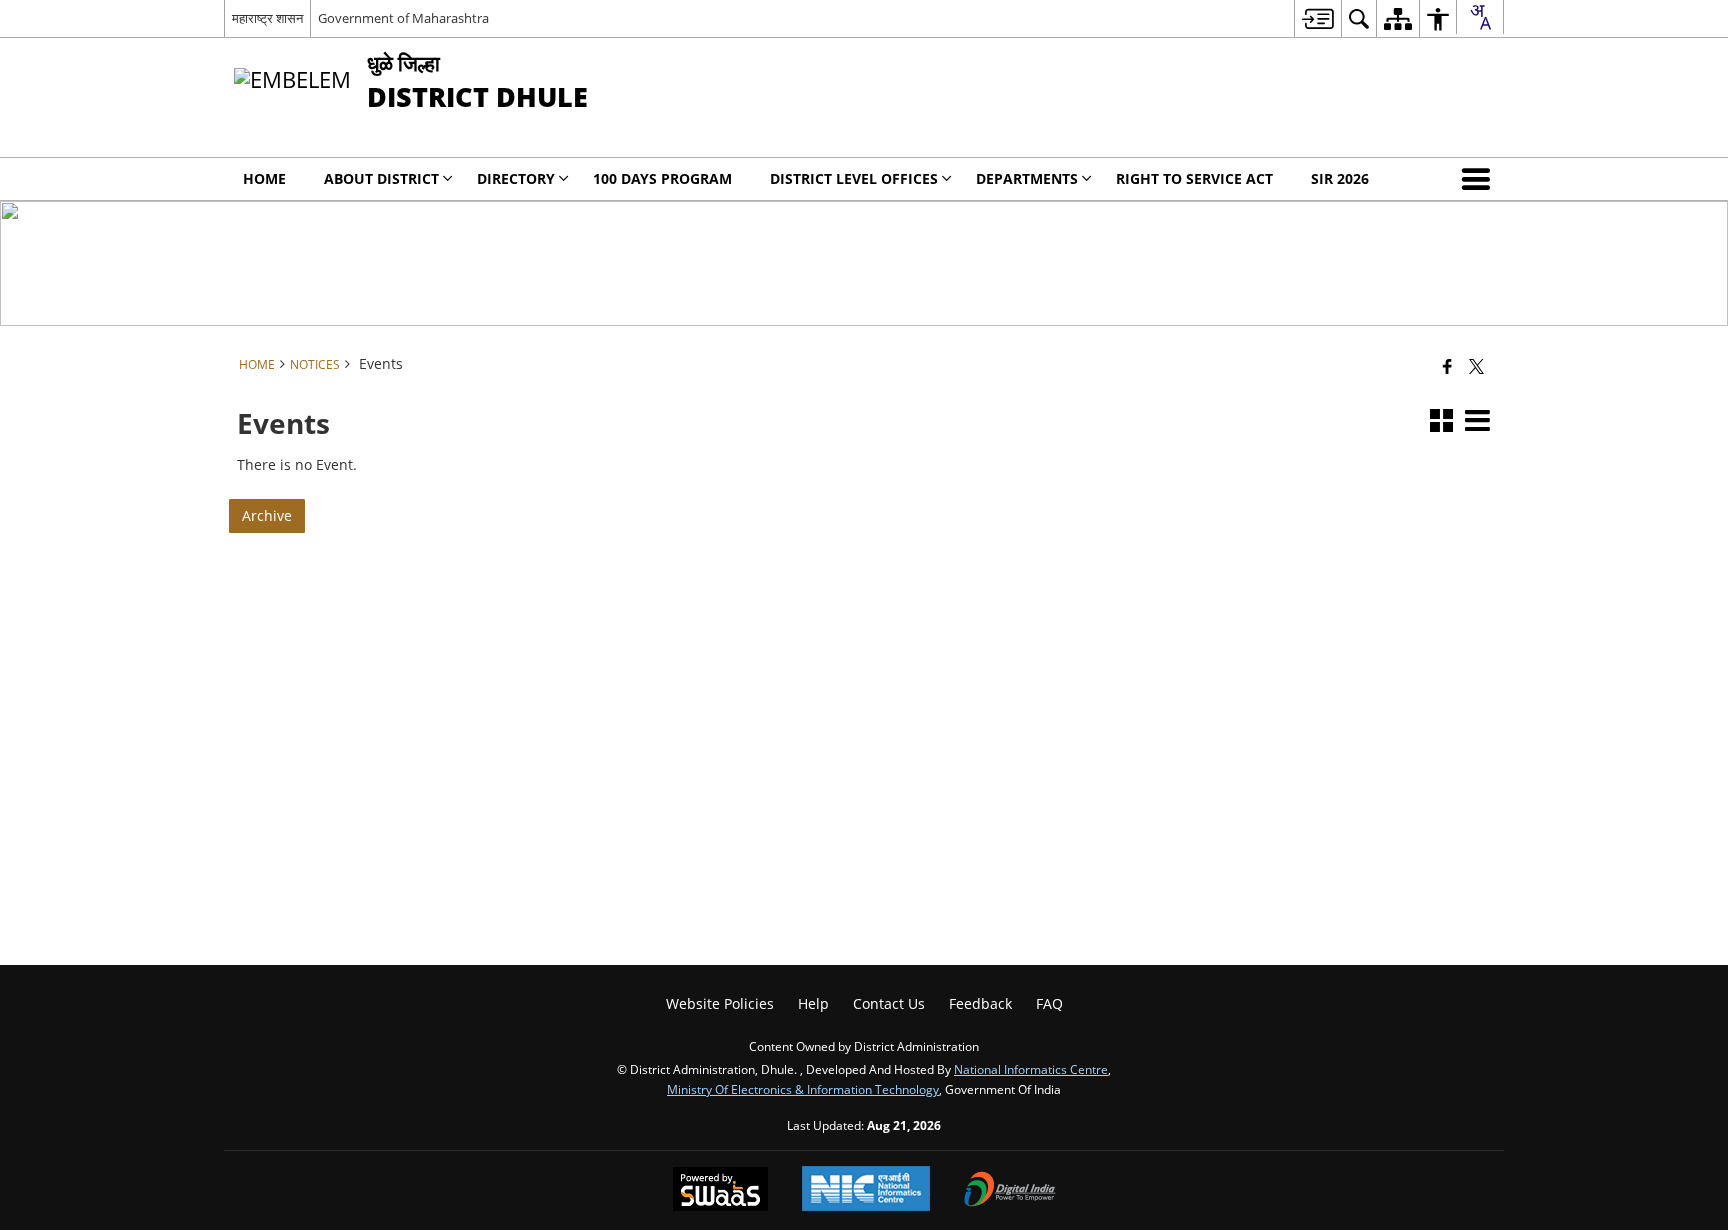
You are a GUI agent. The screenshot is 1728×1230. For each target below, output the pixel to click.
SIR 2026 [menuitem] (1340, 178)
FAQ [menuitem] (1049, 1003)
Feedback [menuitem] (980, 1003)
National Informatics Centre (1031, 1069)
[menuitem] (1317, 18)
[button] (1480, 179)
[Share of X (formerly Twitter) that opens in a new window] (1476, 366)
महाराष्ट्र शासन (267, 18)
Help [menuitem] (813, 1003)
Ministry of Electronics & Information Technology (803, 1089)
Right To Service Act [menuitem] (1194, 178)
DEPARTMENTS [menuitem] (1027, 178)
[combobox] (1480, 17)
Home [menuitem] (264, 178)
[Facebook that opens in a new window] (1447, 366)
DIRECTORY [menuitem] (516, 178)
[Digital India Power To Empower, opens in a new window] (1010, 1191)
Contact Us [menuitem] (889, 1003)
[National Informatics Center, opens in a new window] (866, 1190)
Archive (267, 515)
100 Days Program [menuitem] (662, 178)
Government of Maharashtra (403, 18)
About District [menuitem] (381, 178)
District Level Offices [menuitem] (854, 178)
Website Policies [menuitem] (720, 1003)
